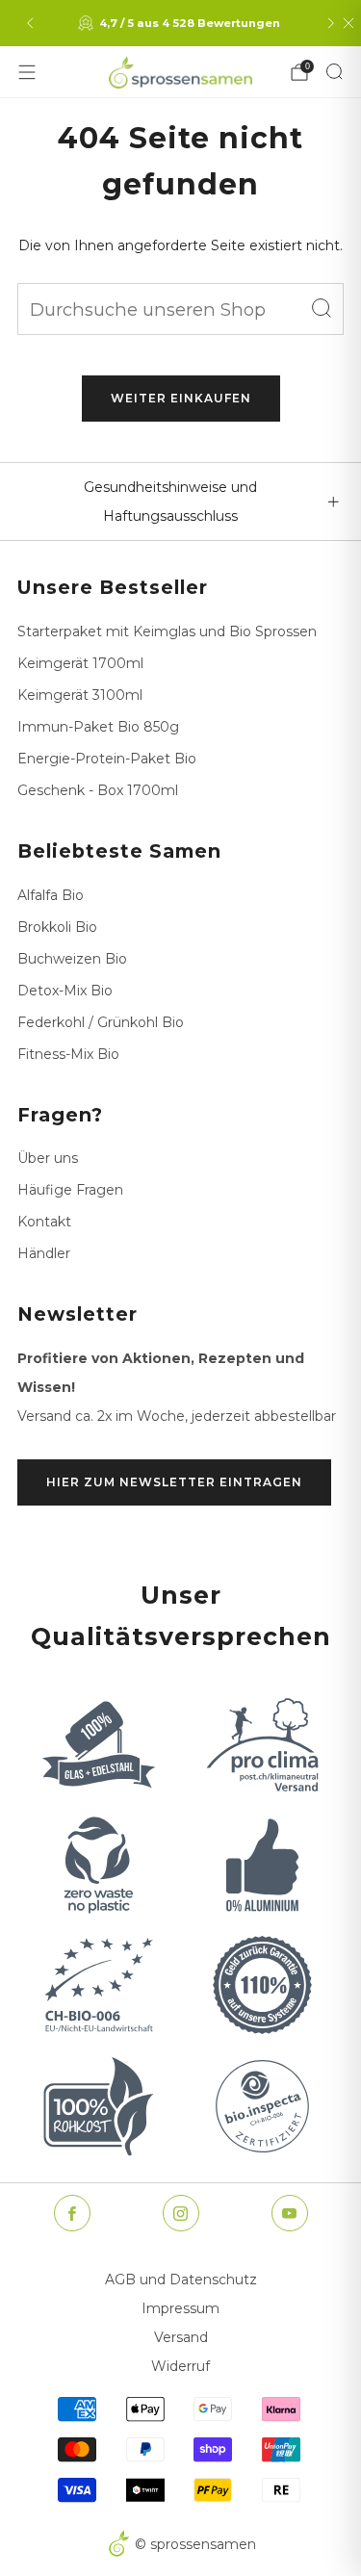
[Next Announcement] (331, 23)
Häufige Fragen (70, 1190)
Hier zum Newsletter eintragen (174, 1482)
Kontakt (44, 1222)
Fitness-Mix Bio (68, 1054)
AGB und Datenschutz (181, 2280)
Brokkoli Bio (57, 927)
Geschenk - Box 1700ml (98, 790)
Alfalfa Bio (51, 895)
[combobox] (180, 309)
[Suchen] (334, 71)
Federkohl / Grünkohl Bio (101, 1022)
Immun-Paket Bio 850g (98, 727)
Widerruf (180, 2366)
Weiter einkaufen (181, 398)
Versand (181, 2337)
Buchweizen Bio (72, 959)
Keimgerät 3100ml (80, 695)
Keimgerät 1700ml (80, 663)
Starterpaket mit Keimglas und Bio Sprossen (167, 631)
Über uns (48, 1158)
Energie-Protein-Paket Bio (107, 759)
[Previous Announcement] (30, 23)
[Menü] (27, 72)
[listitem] (181, 23)
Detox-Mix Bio (65, 991)
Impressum (180, 2308)
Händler (44, 1253)
